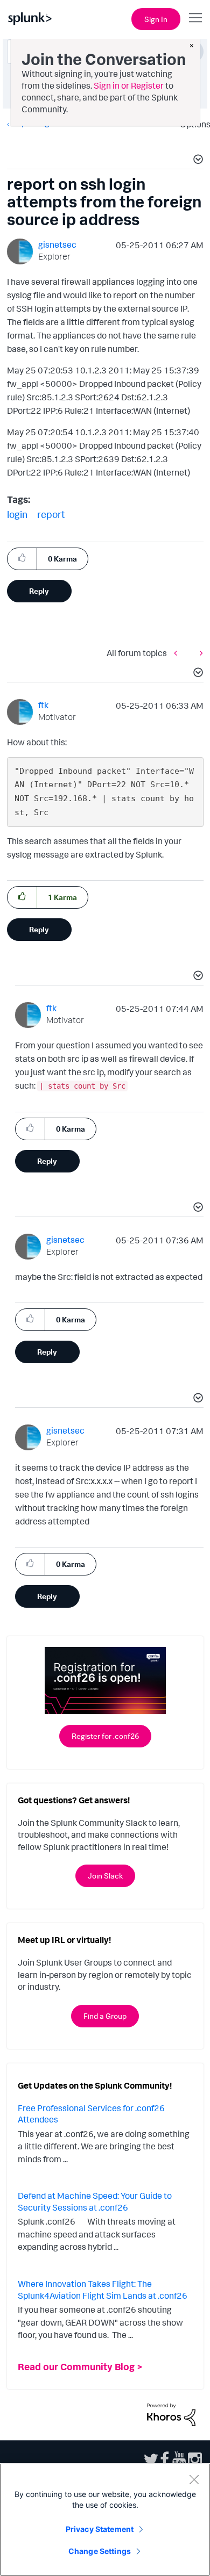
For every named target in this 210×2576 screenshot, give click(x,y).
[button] (197, 161)
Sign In (156, 19)
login (17, 514)
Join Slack (105, 1876)
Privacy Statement (100, 2529)
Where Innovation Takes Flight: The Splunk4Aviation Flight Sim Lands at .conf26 (103, 2290)
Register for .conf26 (105, 1736)
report (51, 514)
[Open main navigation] (195, 18)
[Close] (194, 2479)
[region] (105, 2520)
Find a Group (105, 2016)
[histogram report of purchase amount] (199, 653)
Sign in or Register (129, 85)
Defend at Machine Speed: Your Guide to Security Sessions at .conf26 (95, 2201)
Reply (39, 591)
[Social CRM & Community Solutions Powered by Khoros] (171, 2414)
